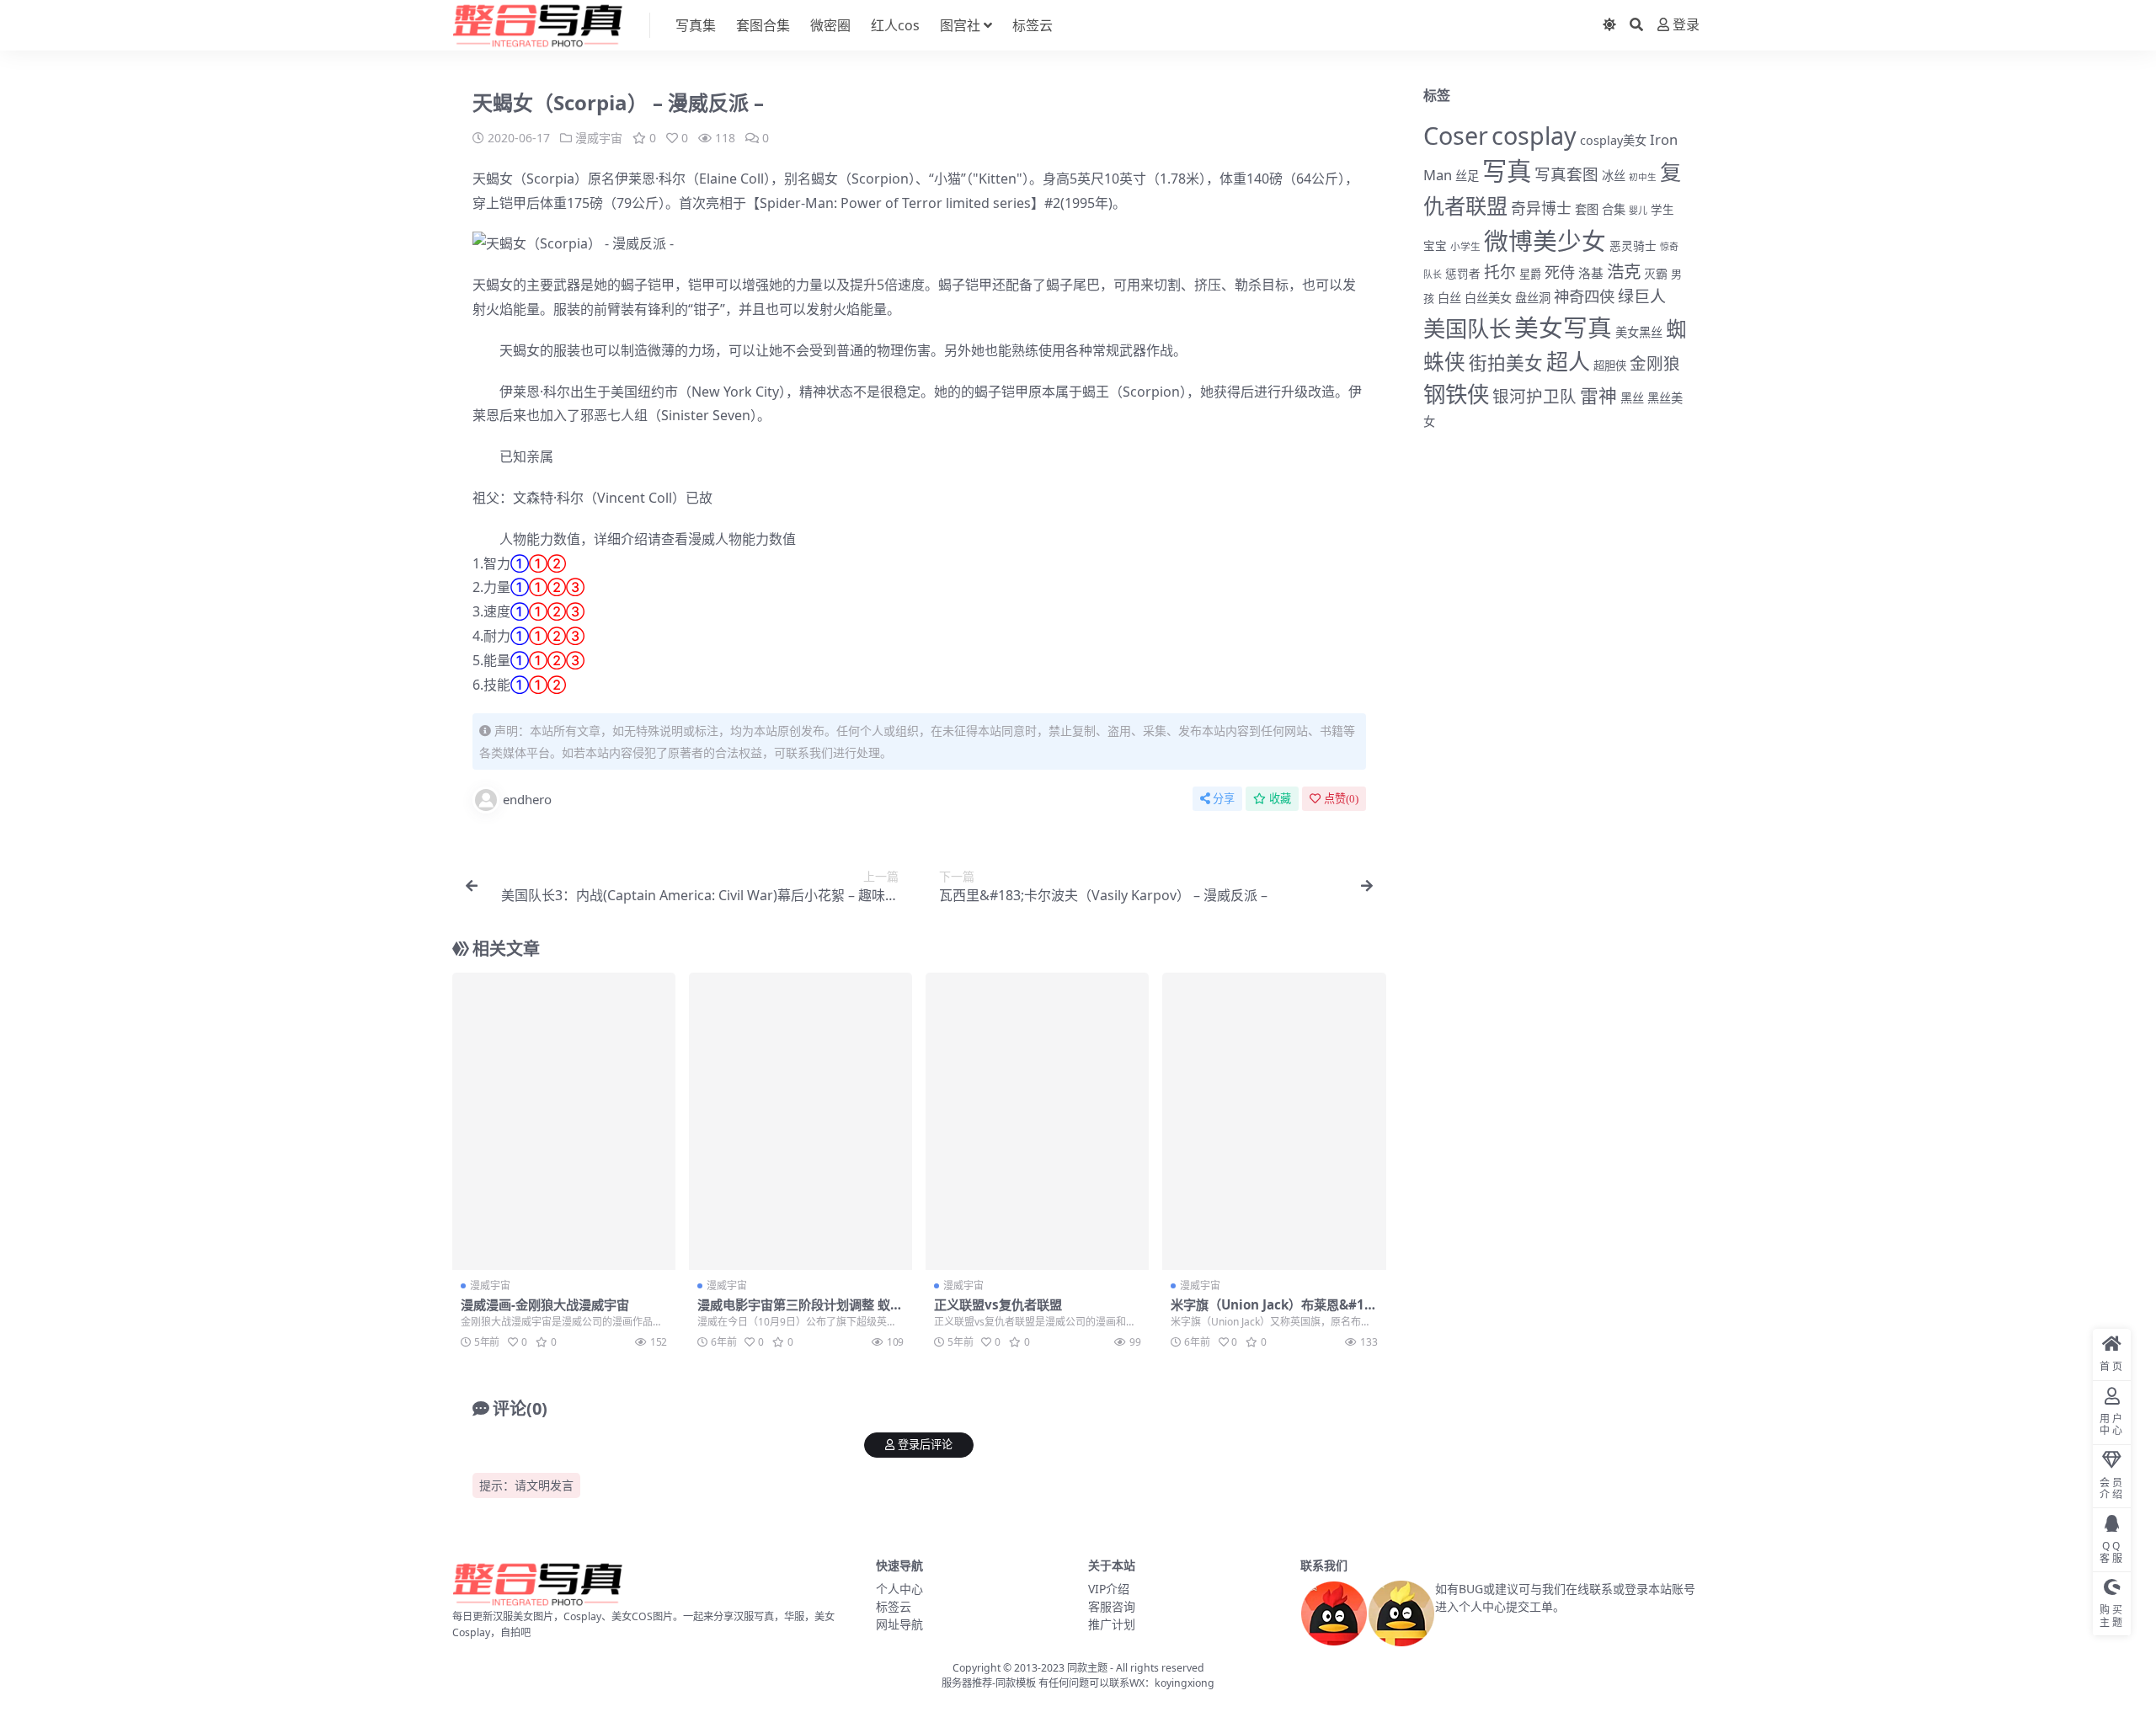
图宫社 (960, 25)
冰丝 (1614, 176)
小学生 (1465, 246)
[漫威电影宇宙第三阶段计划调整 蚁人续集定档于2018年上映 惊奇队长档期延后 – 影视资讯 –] (800, 1122)
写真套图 (1566, 174)
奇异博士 (1541, 208)
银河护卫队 (1534, 396)
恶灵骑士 (1633, 245)
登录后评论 (925, 1445)
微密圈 (830, 25)
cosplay (1534, 135)
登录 (1686, 25)
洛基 (1591, 273)
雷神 (1598, 395)
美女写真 (1563, 327)
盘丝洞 (1533, 298)
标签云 (1033, 25)
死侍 (1560, 272)
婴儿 (1638, 210)
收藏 (1280, 799)
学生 (1662, 210)
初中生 (1643, 177)
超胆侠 (1610, 365)
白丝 (1449, 298)
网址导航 (899, 1624)
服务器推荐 (967, 1683)
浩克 (1624, 271)
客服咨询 (1112, 1606)
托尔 (1500, 272)
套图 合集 (1600, 209)
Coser (1456, 135)
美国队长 (1467, 328)
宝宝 (1435, 246)
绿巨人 (1642, 296)
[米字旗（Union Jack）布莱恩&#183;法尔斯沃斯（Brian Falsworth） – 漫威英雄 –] (1274, 1122)
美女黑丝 (1639, 332)
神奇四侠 (1584, 296)
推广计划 (1112, 1624)
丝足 (1467, 176)
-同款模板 (1014, 1683)
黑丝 (1632, 398)
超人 (1568, 361)
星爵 (1530, 274)
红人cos (895, 25)
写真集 (696, 25)
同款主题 (1087, 1668)
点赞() (1341, 799)
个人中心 (899, 1589)
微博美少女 (1545, 240)
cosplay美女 (1613, 140)
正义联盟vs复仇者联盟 (998, 1304)
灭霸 (1656, 273)
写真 (1507, 171)
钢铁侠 (1456, 394)
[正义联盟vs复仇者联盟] (1037, 1122)
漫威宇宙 (599, 138)
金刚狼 (1655, 363)
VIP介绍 (1109, 1589)
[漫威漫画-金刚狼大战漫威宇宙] (564, 1122)
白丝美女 (1488, 298)
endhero (527, 799)
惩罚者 (1463, 274)
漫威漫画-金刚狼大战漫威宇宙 (545, 1304)
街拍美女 (1506, 363)
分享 (1224, 799)
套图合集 (763, 25)
